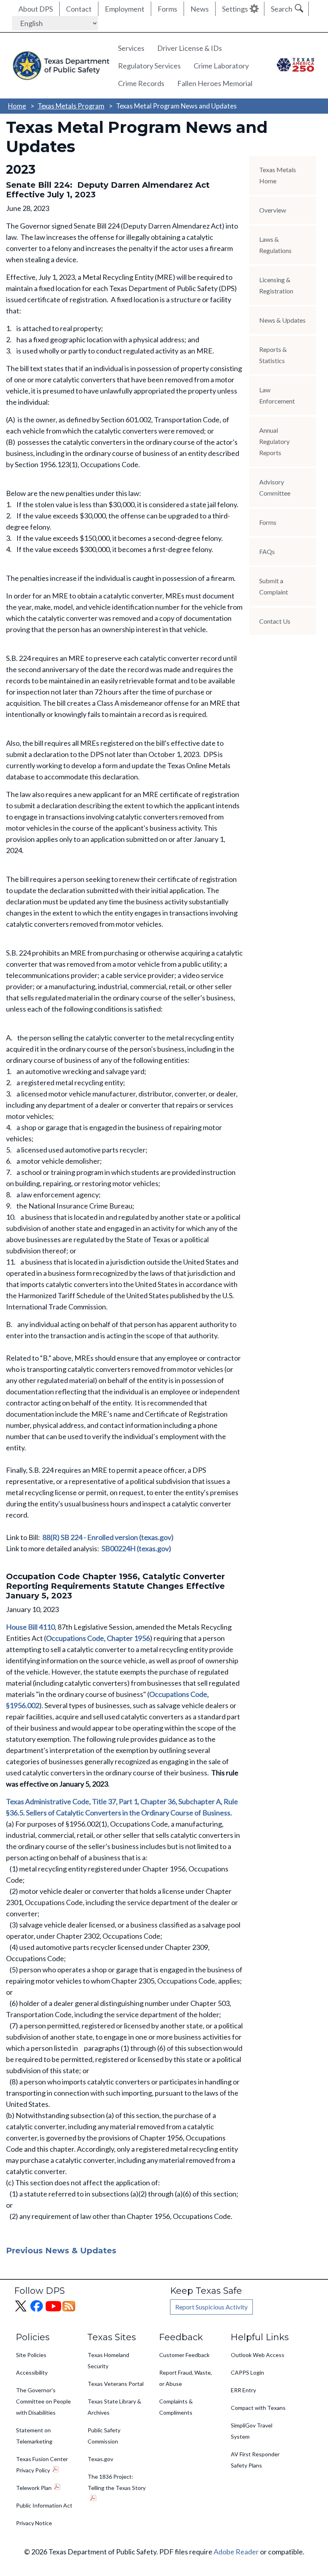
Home (17, 106)
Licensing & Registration (276, 285)
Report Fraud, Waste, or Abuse (186, 2378)
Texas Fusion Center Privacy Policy (42, 2465)
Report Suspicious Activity (211, 2307)
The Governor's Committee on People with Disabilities (43, 2401)
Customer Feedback (184, 2355)
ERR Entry (243, 2390)
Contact (79, 9)
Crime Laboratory (221, 66)
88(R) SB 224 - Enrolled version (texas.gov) (108, 1537)
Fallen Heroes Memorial (215, 83)
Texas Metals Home (278, 175)
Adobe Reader (236, 2552)
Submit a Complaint (274, 586)
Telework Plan (34, 2488)
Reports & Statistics (273, 355)
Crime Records (141, 83)
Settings (235, 9)
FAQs (267, 551)
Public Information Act (44, 2505)
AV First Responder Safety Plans (255, 2460)
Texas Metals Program (71, 106)
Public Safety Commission (104, 2436)
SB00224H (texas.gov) (136, 1548)
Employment (125, 9)
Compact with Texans (258, 2408)
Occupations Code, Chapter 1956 (98, 1638)
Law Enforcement (277, 395)
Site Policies (31, 2355)
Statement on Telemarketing (34, 2436)
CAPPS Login (247, 2372)
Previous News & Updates (61, 2251)
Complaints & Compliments (176, 2407)
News (200, 9)
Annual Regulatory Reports (274, 441)
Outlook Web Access (258, 2355)
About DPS (36, 9)
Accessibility (32, 2372)
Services (131, 48)
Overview (273, 210)
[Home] (59, 65)
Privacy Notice (34, 2523)
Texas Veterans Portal (116, 2384)
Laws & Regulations (275, 245)
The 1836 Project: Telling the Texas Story (117, 2482)
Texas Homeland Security (108, 2360)
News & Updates (282, 320)
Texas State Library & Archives (114, 2407)
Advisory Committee (275, 487)
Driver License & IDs (190, 48)
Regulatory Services (149, 66)
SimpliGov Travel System (252, 2431)
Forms (167, 9)
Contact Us (275, 621)
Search (282, 9)
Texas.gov (100, 2459)
